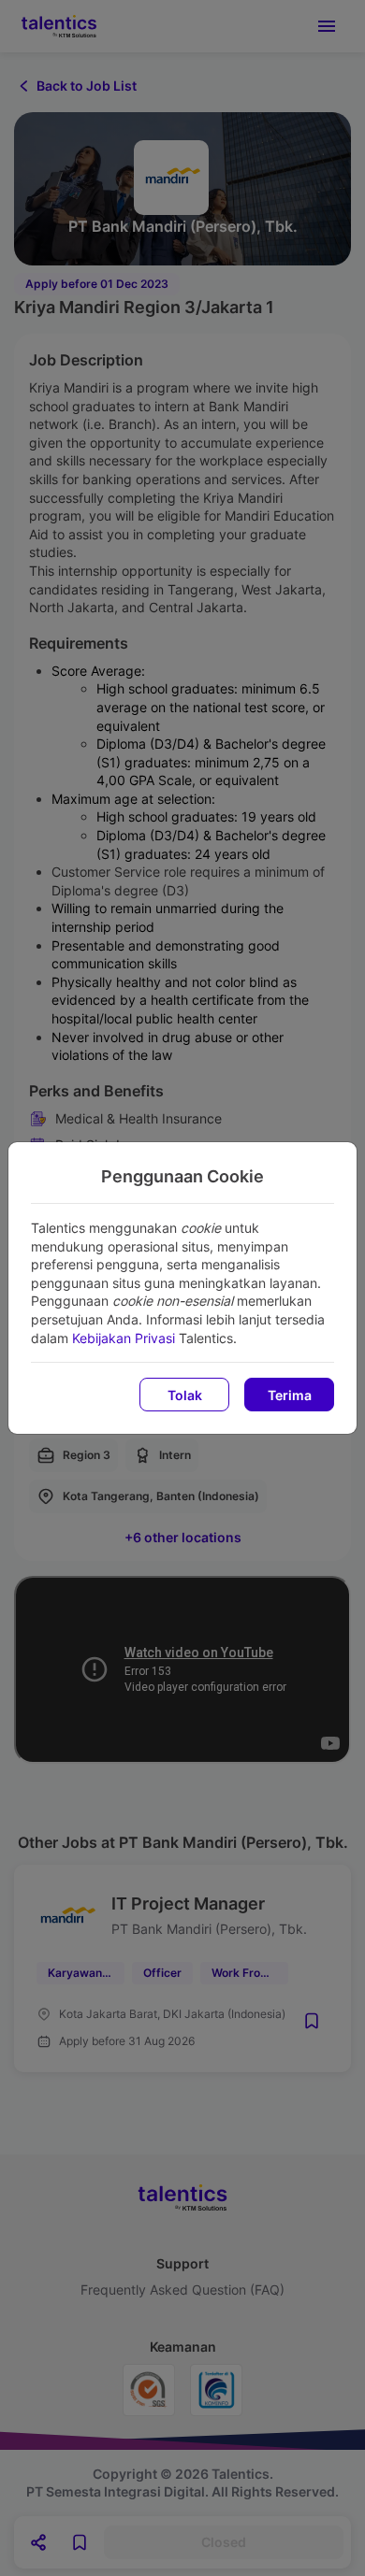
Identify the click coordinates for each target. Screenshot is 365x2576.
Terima (290, 1395)
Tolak (185, 1395)
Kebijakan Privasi (124, 1338)
